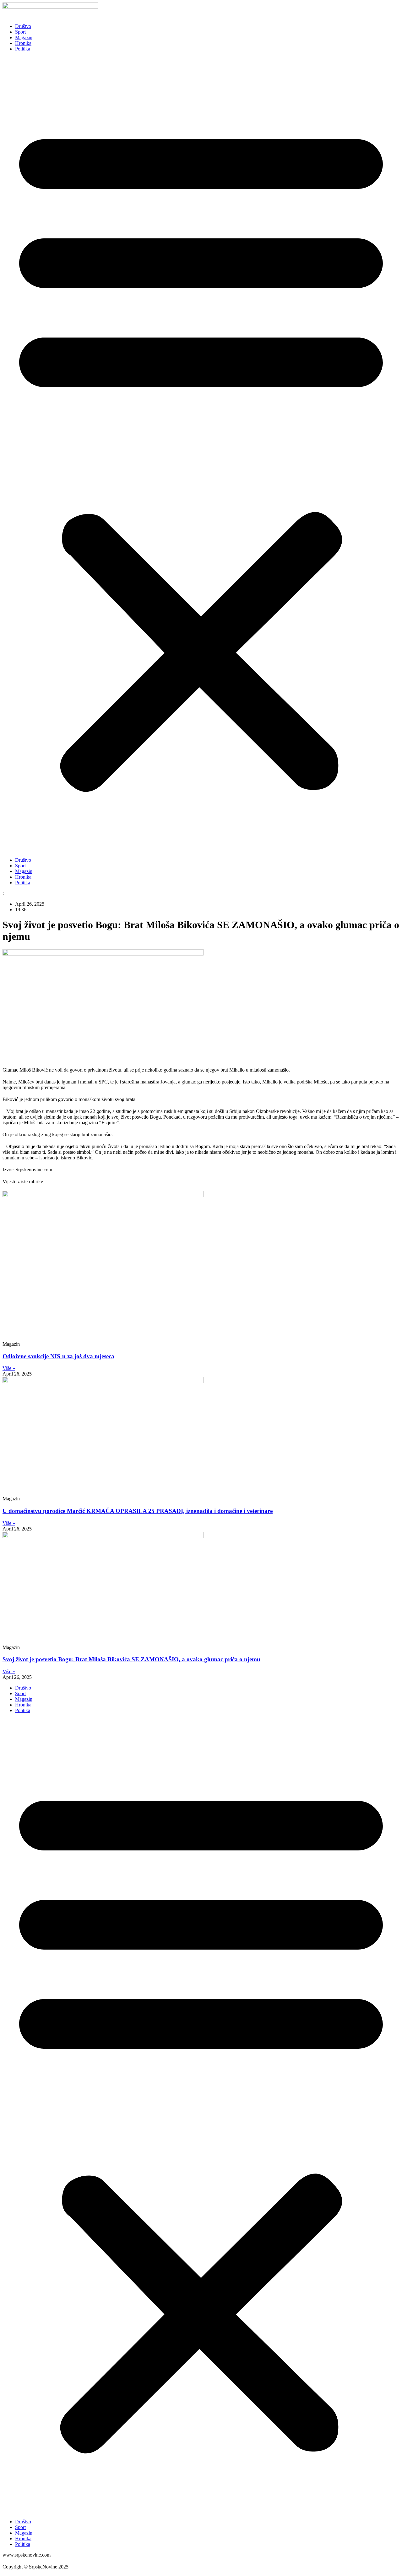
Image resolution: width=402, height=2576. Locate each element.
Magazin (24, 37)
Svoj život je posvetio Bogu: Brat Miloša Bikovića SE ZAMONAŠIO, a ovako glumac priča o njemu (131, 1659)
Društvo (23, 26)
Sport (20, 32)
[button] (201, 455)
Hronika (23, 43)
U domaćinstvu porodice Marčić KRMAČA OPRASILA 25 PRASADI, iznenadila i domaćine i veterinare (138, 1511)
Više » (9, 1368)
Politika (23, 49)
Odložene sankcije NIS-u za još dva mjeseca (58, 1356)
